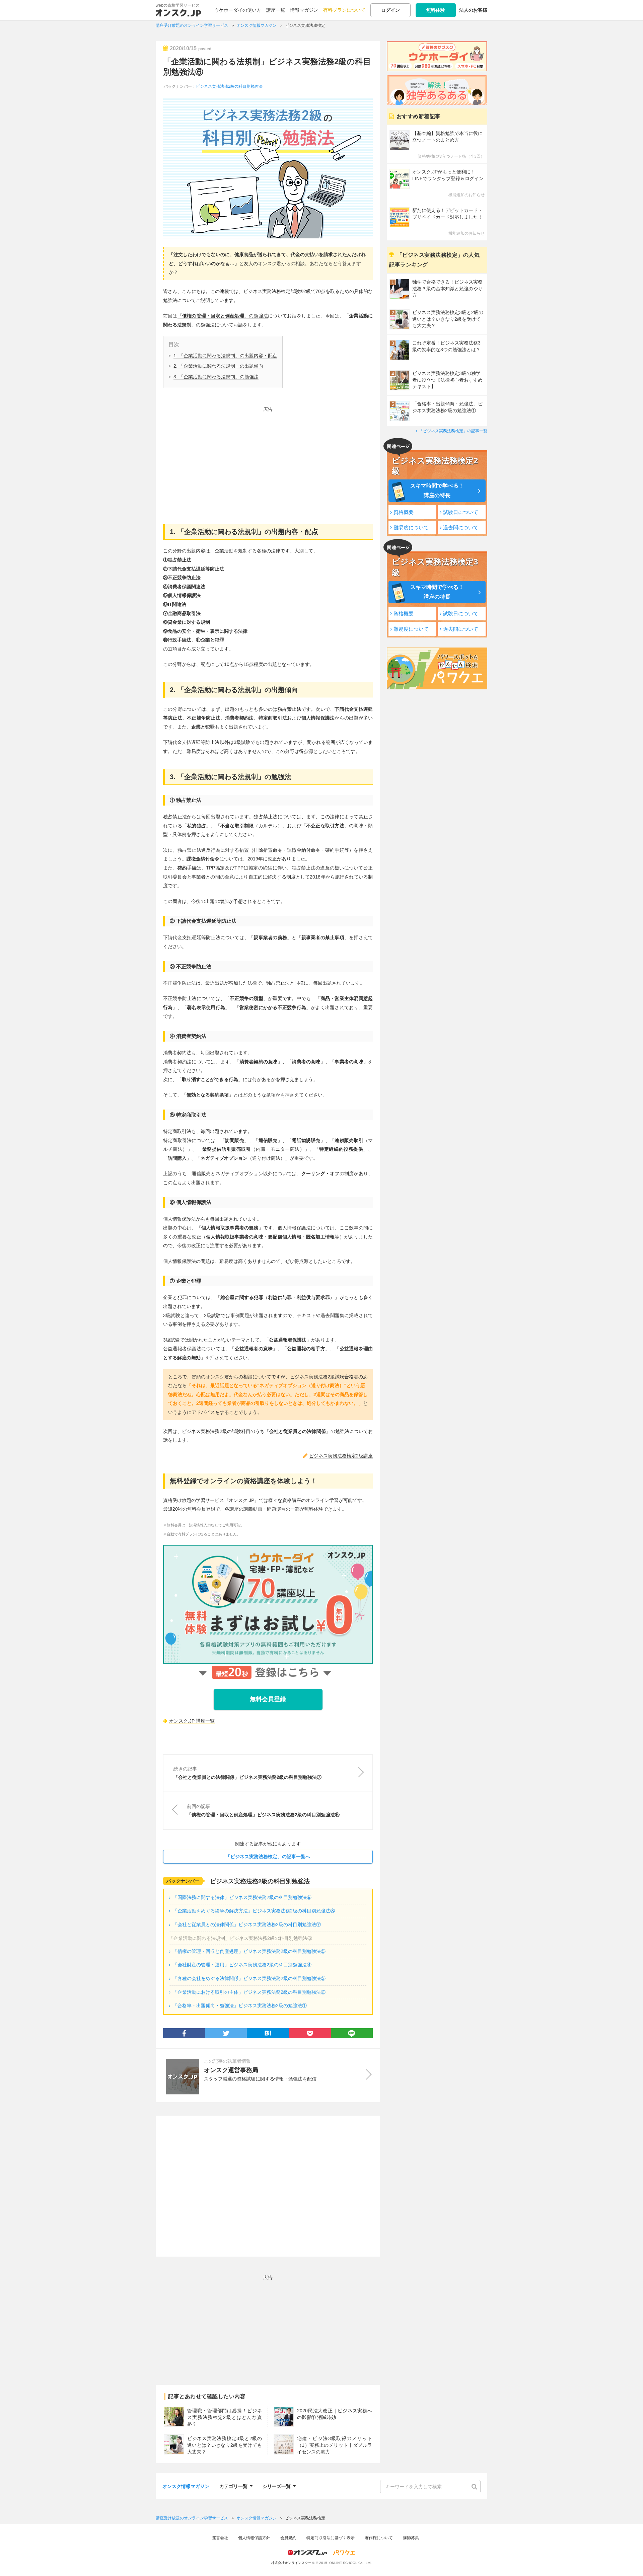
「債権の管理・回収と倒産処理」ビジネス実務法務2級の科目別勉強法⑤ (249, 1951)
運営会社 (220, 2538)
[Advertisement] (268, 461)
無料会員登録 (268, 1699)
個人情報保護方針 (254, 2538)
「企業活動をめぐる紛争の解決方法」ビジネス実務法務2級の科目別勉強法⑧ (254, 1911)
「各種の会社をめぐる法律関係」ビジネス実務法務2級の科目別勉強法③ (249, 1978)
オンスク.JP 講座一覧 (192, 1721)
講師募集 (411, 2538)
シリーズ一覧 (277, 2485)
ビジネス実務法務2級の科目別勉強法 (229, 86)
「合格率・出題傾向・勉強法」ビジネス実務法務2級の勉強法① (240, 2005)
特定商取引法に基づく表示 (331, 2538)
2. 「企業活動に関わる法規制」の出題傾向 (218, 366)
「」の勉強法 (223, 316)
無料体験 (436, 10)
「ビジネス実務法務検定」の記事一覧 (453, 431)
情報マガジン (304, 10)
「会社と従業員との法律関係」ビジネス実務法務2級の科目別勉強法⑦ (247, 1924)
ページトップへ (628, 2561)
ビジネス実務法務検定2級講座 (341, 1456)
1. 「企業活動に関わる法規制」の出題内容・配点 (225, 356)
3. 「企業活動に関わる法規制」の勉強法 (216, 377)
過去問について (461, 527)
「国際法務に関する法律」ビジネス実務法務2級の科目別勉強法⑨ (242, 1897)
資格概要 (404, 512)
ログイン (390, 10)
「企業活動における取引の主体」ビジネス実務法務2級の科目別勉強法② (249, 1992)
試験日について (461, 512)
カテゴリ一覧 (233, 2485)
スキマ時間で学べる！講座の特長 (437, 490)
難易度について (411, 527)
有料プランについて (344, 10)
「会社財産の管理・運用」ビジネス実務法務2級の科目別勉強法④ (242, 1965)
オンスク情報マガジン (186, 2486)
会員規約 (288, 2538)
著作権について (379, 2538)
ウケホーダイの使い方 (238, 10)
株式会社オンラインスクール (293, 2563)
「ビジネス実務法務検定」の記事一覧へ (268, 1857)
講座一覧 (276, 10)
